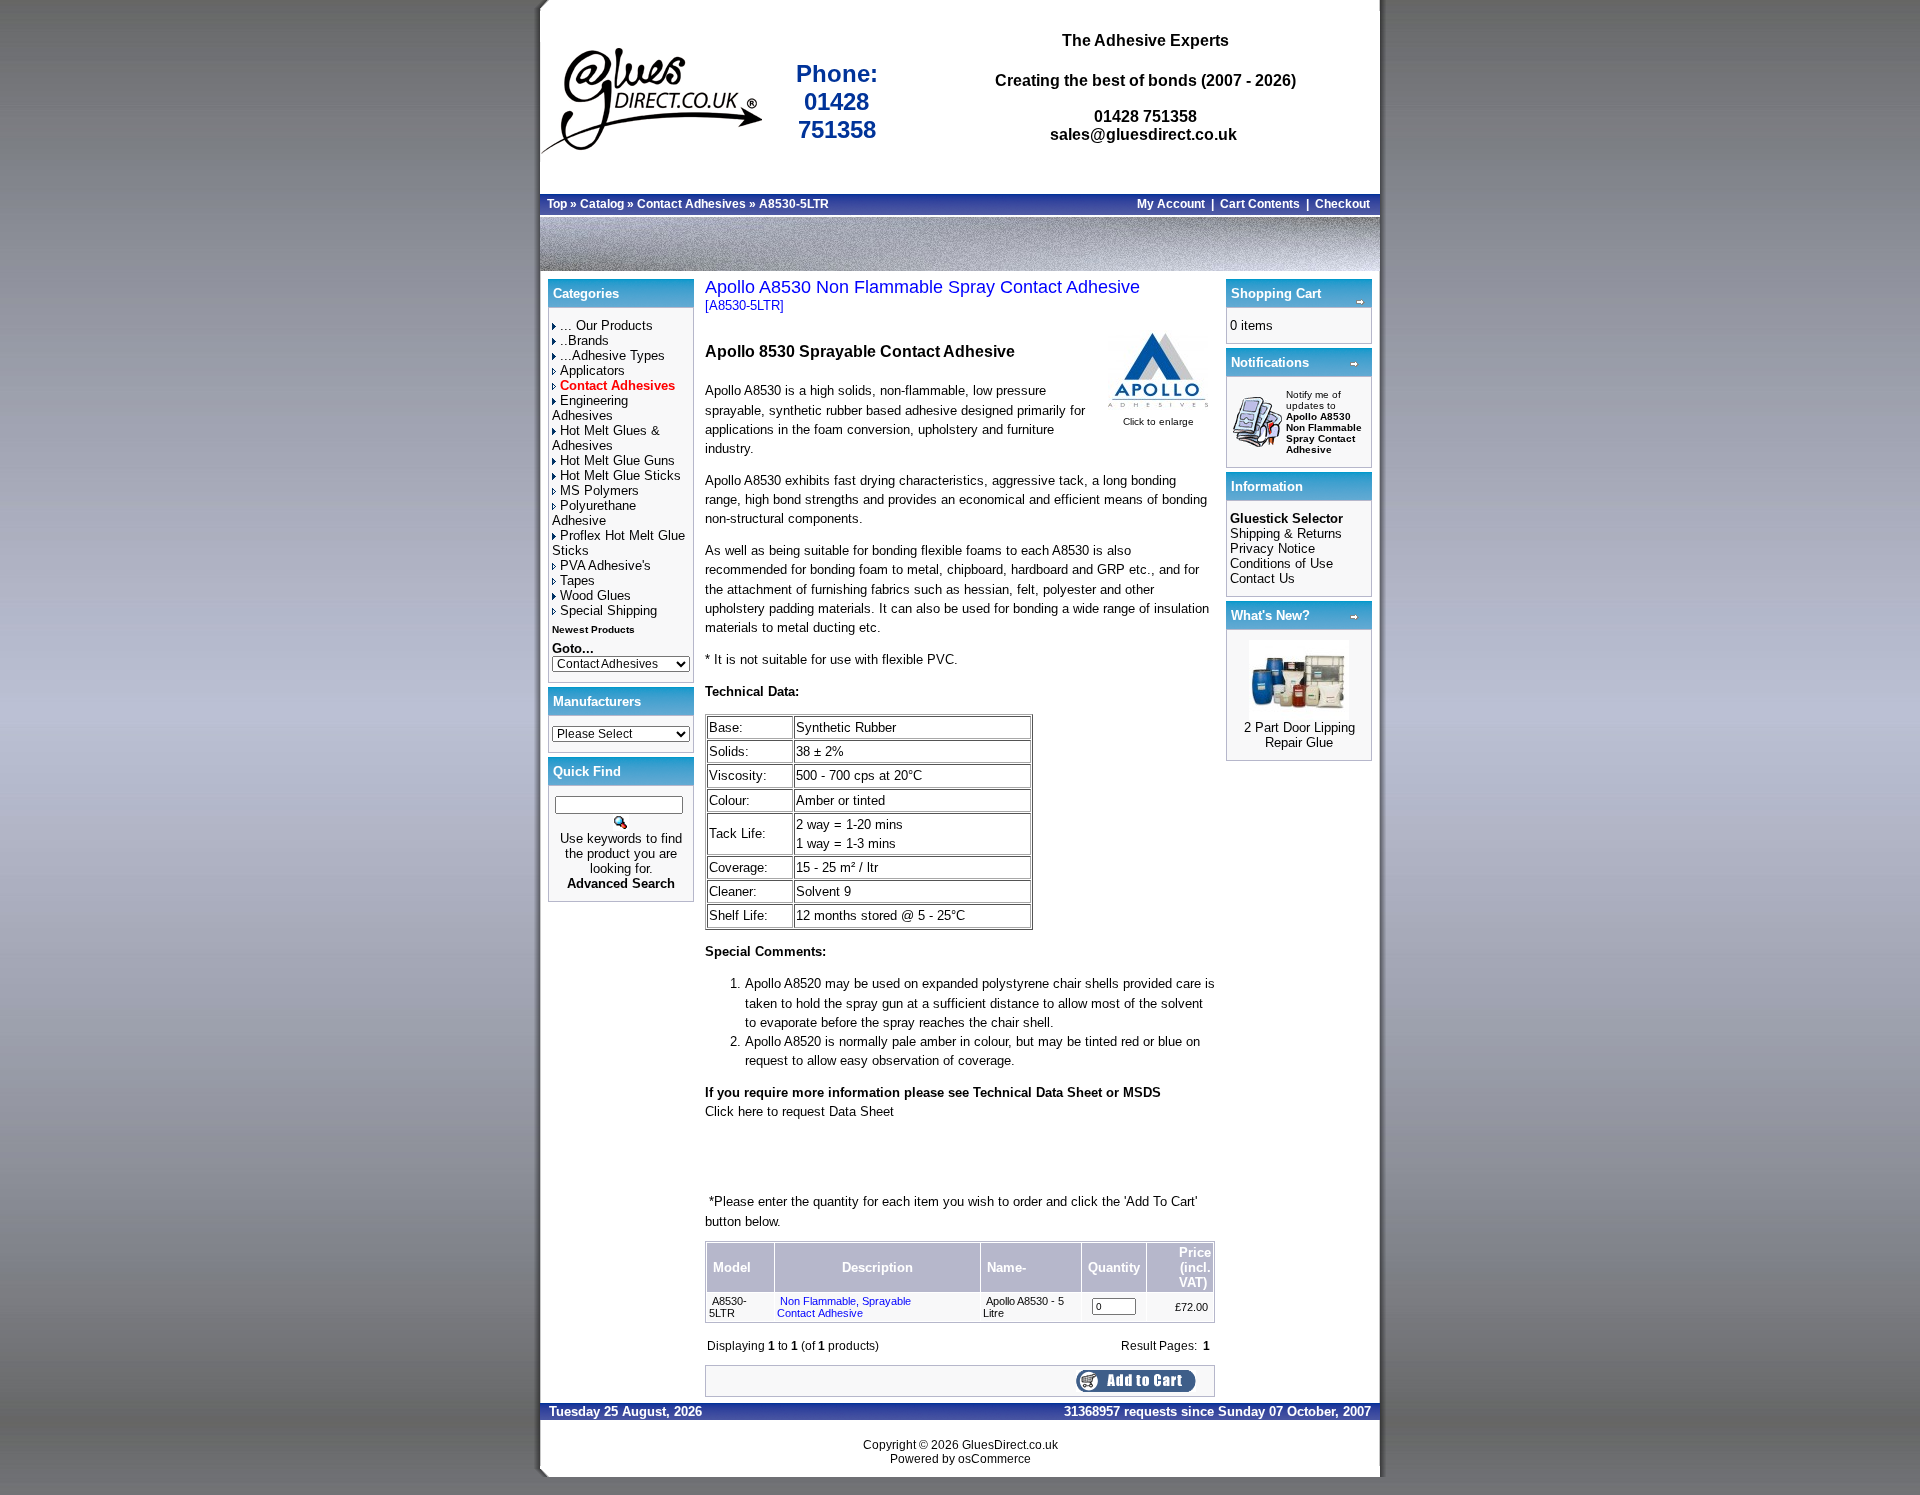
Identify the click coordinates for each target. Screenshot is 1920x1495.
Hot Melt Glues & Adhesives (606, 438)
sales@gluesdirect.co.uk (1143, 134)
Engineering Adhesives (590, 408)
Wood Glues (595, 595)
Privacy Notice (1272, 548)
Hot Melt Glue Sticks (620, 475)
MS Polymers (599, 490)
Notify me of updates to (1324, 422)
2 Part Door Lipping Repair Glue (1299, 735)
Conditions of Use (1281, 563)
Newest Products (593, 629)
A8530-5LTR (794, 204)
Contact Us (1262, 578)
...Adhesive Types (612, 355)
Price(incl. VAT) (1195, 1267)
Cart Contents (1260, 204)
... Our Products (606, 325)
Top (557, 204)
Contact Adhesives (691, 204)
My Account (1171, 204)
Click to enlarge (1158, 421)
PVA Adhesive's (605, 565)
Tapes (577, 580)
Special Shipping (608, 610)
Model (732, 1267)
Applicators (592, 370)
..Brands (584, 340)
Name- (1006, 1267)
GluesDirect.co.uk (1010, 1445)
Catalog (602, 204)
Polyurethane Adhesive (594, 513)
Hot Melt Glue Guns (617, 460)
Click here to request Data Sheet (799, 1111)
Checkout (1342, 204)
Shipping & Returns (1286, 533)
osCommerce (994, 1459)
